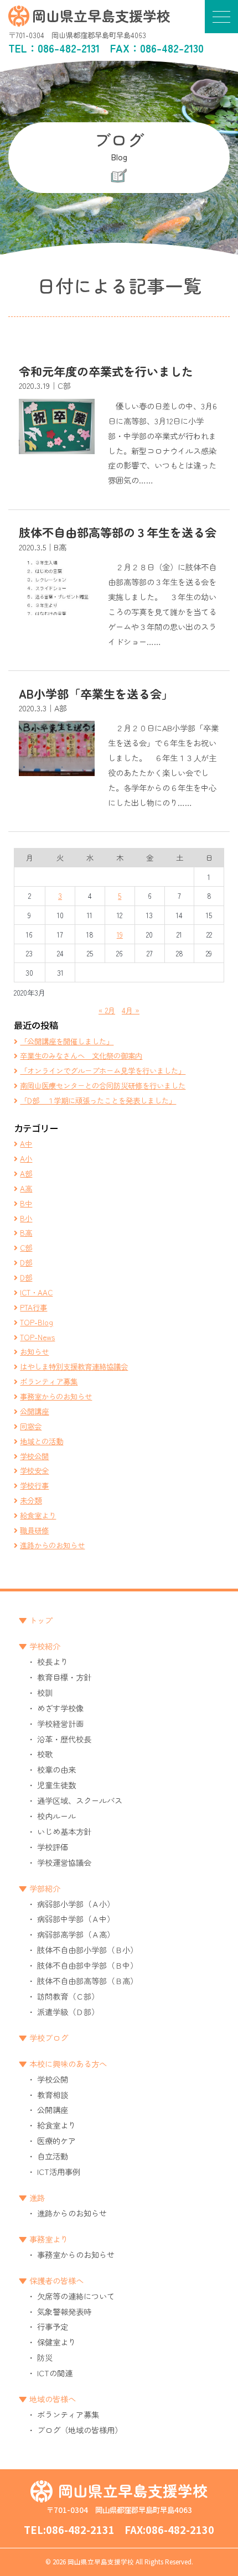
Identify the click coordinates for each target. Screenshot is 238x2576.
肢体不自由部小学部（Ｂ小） (87, 1950)
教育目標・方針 (64, 1677)
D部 (26, 1262)
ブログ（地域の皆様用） (80, 2430)
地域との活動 (42, 1441)
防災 (45, 2357)
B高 (26, 1232)
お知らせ (34, 1351)
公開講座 (34, 1411)
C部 (26, 1247)
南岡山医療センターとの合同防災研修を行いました (103, 1085)
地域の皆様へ (53, 2399)
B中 (26, 1203)
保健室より (56, 2342)
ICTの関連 (55, 2373)
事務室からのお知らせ (56, 1396)
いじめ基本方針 (64, 1831)
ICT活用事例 (59, 2171)
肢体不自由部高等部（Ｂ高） (87, 1981)
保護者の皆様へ (56, 2280)
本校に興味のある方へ (68, 2064)
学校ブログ (49, 2038)
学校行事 (34, 1485)
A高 (26, 1188)
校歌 (45, 1754)
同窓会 (31, 1426)
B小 (26, 1218)
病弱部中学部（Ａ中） (76, 1919)
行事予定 (53, 2326)
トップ (41, 1620)
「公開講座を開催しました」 (67, 1041)
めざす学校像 (60, 1708)
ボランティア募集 (49, 1381)
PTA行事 (33, 1307)
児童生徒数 (56, 1785)
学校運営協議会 (64, 1862)
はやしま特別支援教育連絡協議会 (74, 1366)
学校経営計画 (60, 1723)
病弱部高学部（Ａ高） (76, 1934)
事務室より (49, 2239)
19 (120, 934)
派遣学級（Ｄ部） (68, 2012)
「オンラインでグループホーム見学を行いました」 (103, 1070)
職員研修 (34, 1530)
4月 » (131, 1010)
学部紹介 (45, 1888)
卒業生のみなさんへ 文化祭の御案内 (81, 1055)
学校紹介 (45, 1646)
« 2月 (107, 1010)
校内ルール (56, 1816)
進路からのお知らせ (52, 1545)
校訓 (45, 1692)
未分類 (31, 1500)
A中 (26, 1143)
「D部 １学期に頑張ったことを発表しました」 (98, 1100)
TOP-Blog (37, 1322)
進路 (37, 2197)
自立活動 (53, 2156)
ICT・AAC (36, 1292)
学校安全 (34, 1470)
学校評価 (53, 1847)
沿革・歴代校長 (64, 1739)
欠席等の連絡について (76, 2296)
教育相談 (53, 2094)
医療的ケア (56, 2140)
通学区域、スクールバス (80, 1800)
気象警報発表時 (64, 2311)
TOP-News (37, 1337)
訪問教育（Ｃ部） (68, 1996)
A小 (26, 1158)
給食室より (38, 1515)
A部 (26, 1173)
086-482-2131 (69, 48)
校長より (53, 1661)
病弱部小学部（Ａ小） (76, 1904)
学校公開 (34, 1456)
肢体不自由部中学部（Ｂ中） (87, 1965)
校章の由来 (56, 1769)
